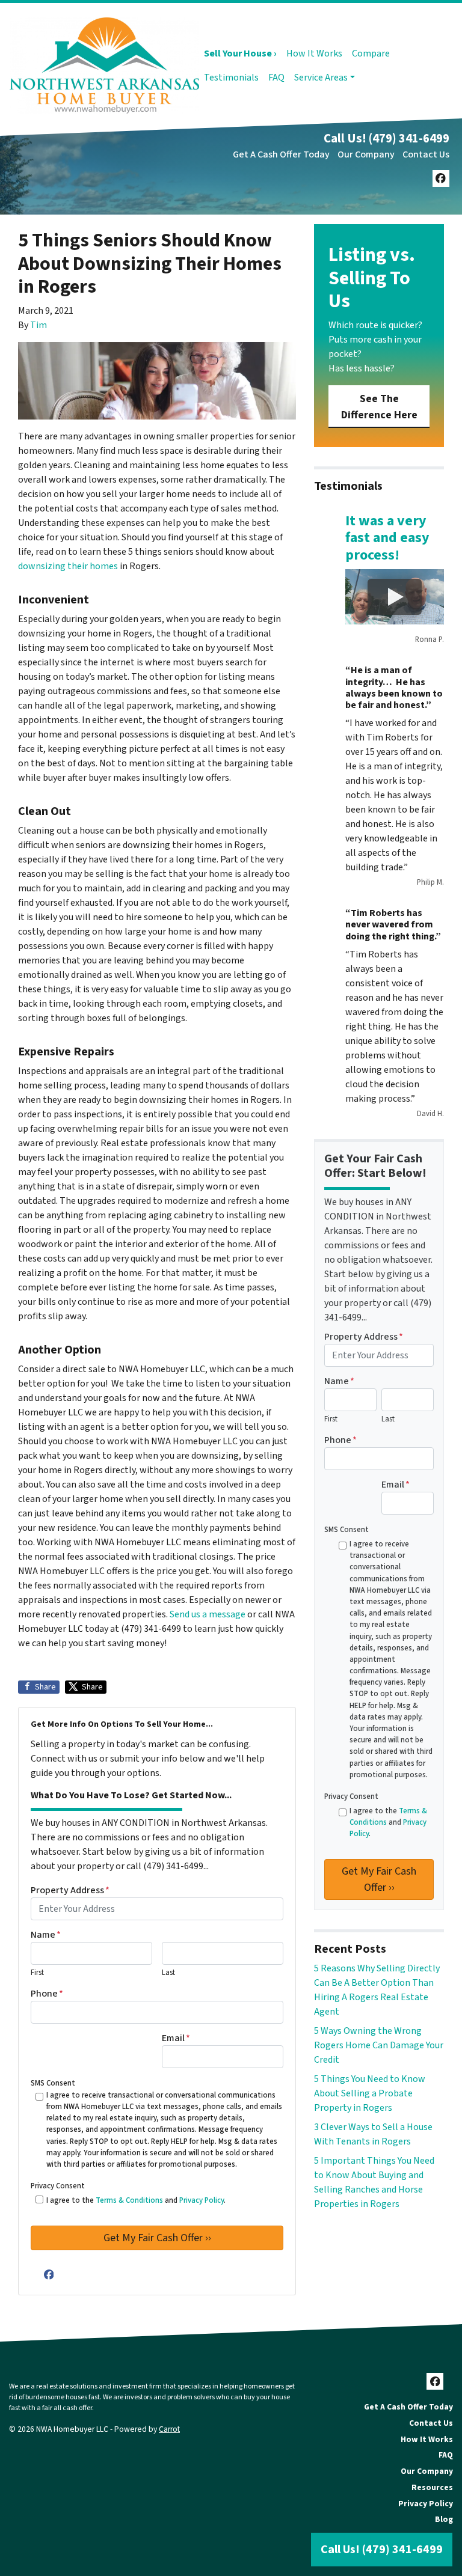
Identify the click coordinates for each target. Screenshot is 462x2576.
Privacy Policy (202, 2200)
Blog (444, 2519)
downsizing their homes (68, 566)
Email (176, 2038)
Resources (432, 2487)
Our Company (366, 154)
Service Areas (321, 78)
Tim (38, 325)
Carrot (169, 2429)
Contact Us (426, 154)
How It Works (314, 53)
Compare (371, 53)
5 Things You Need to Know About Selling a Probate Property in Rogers (370, 2093)
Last (168, 1973)
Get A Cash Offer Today (281, 154)
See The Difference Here (379, 407)
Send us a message (207, 1614)
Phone (47, 1994)
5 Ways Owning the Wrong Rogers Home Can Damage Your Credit (379, 2045)
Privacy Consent (58, 2186)
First (37, 1973)
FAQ (276, 78)
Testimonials (231, 78)
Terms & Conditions (129, 2200)
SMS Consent (53, 2083)
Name (46, 1935)
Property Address (70, 1890)
